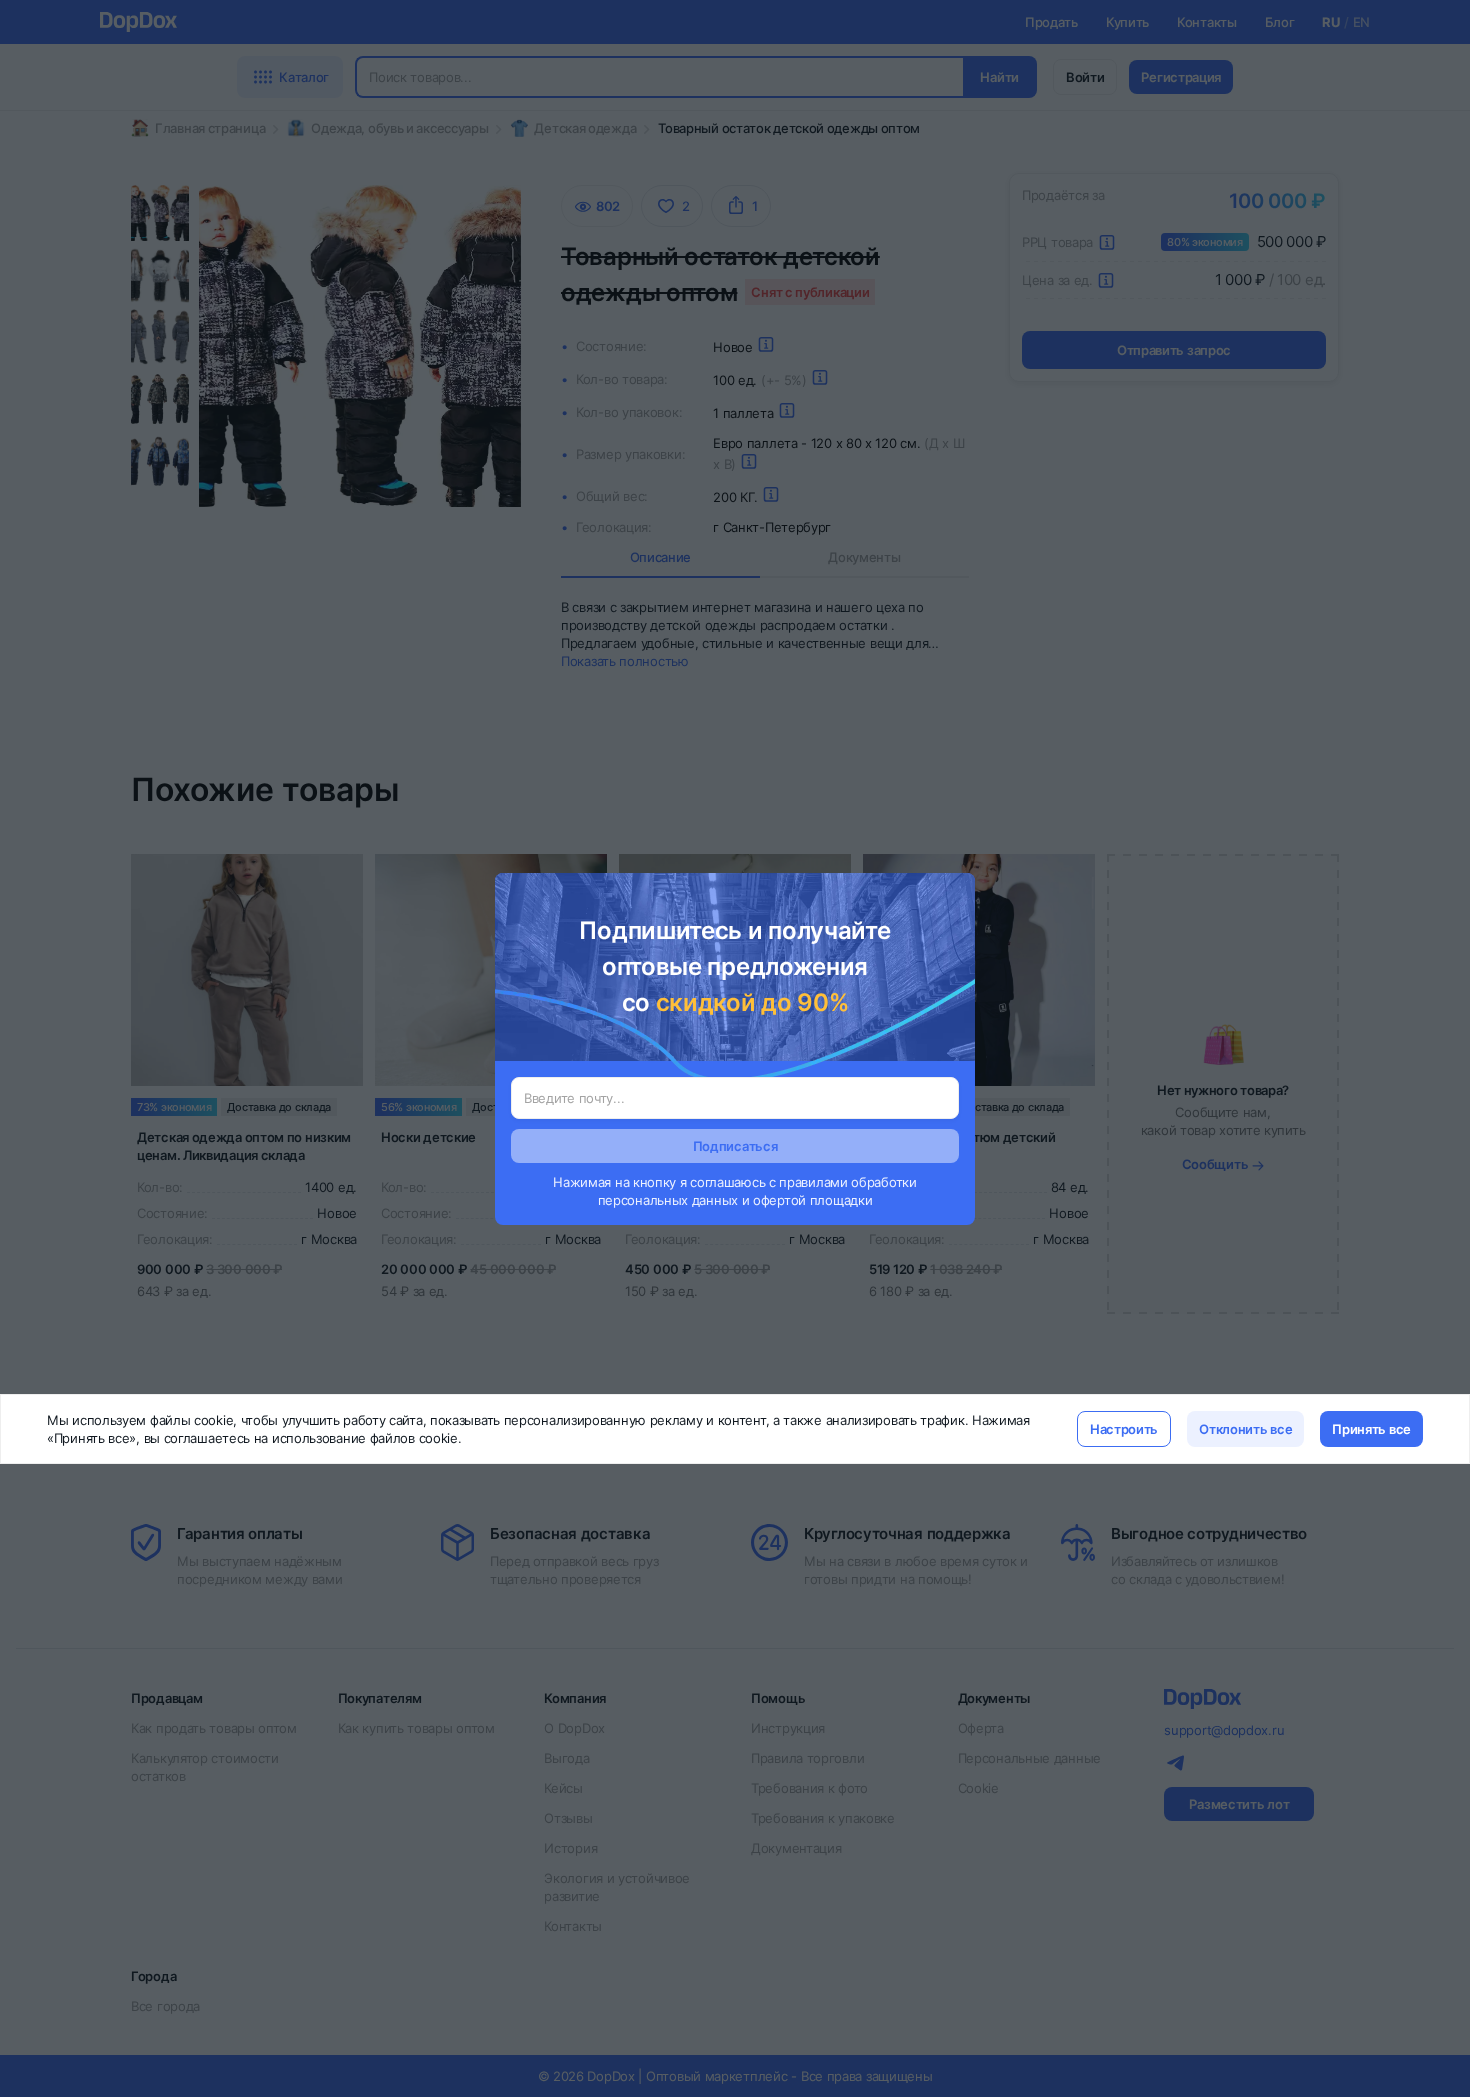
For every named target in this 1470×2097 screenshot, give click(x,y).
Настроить (1124, 1429)
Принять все (1371, 1429)
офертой (779, 1200)
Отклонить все (1245, 1429)
